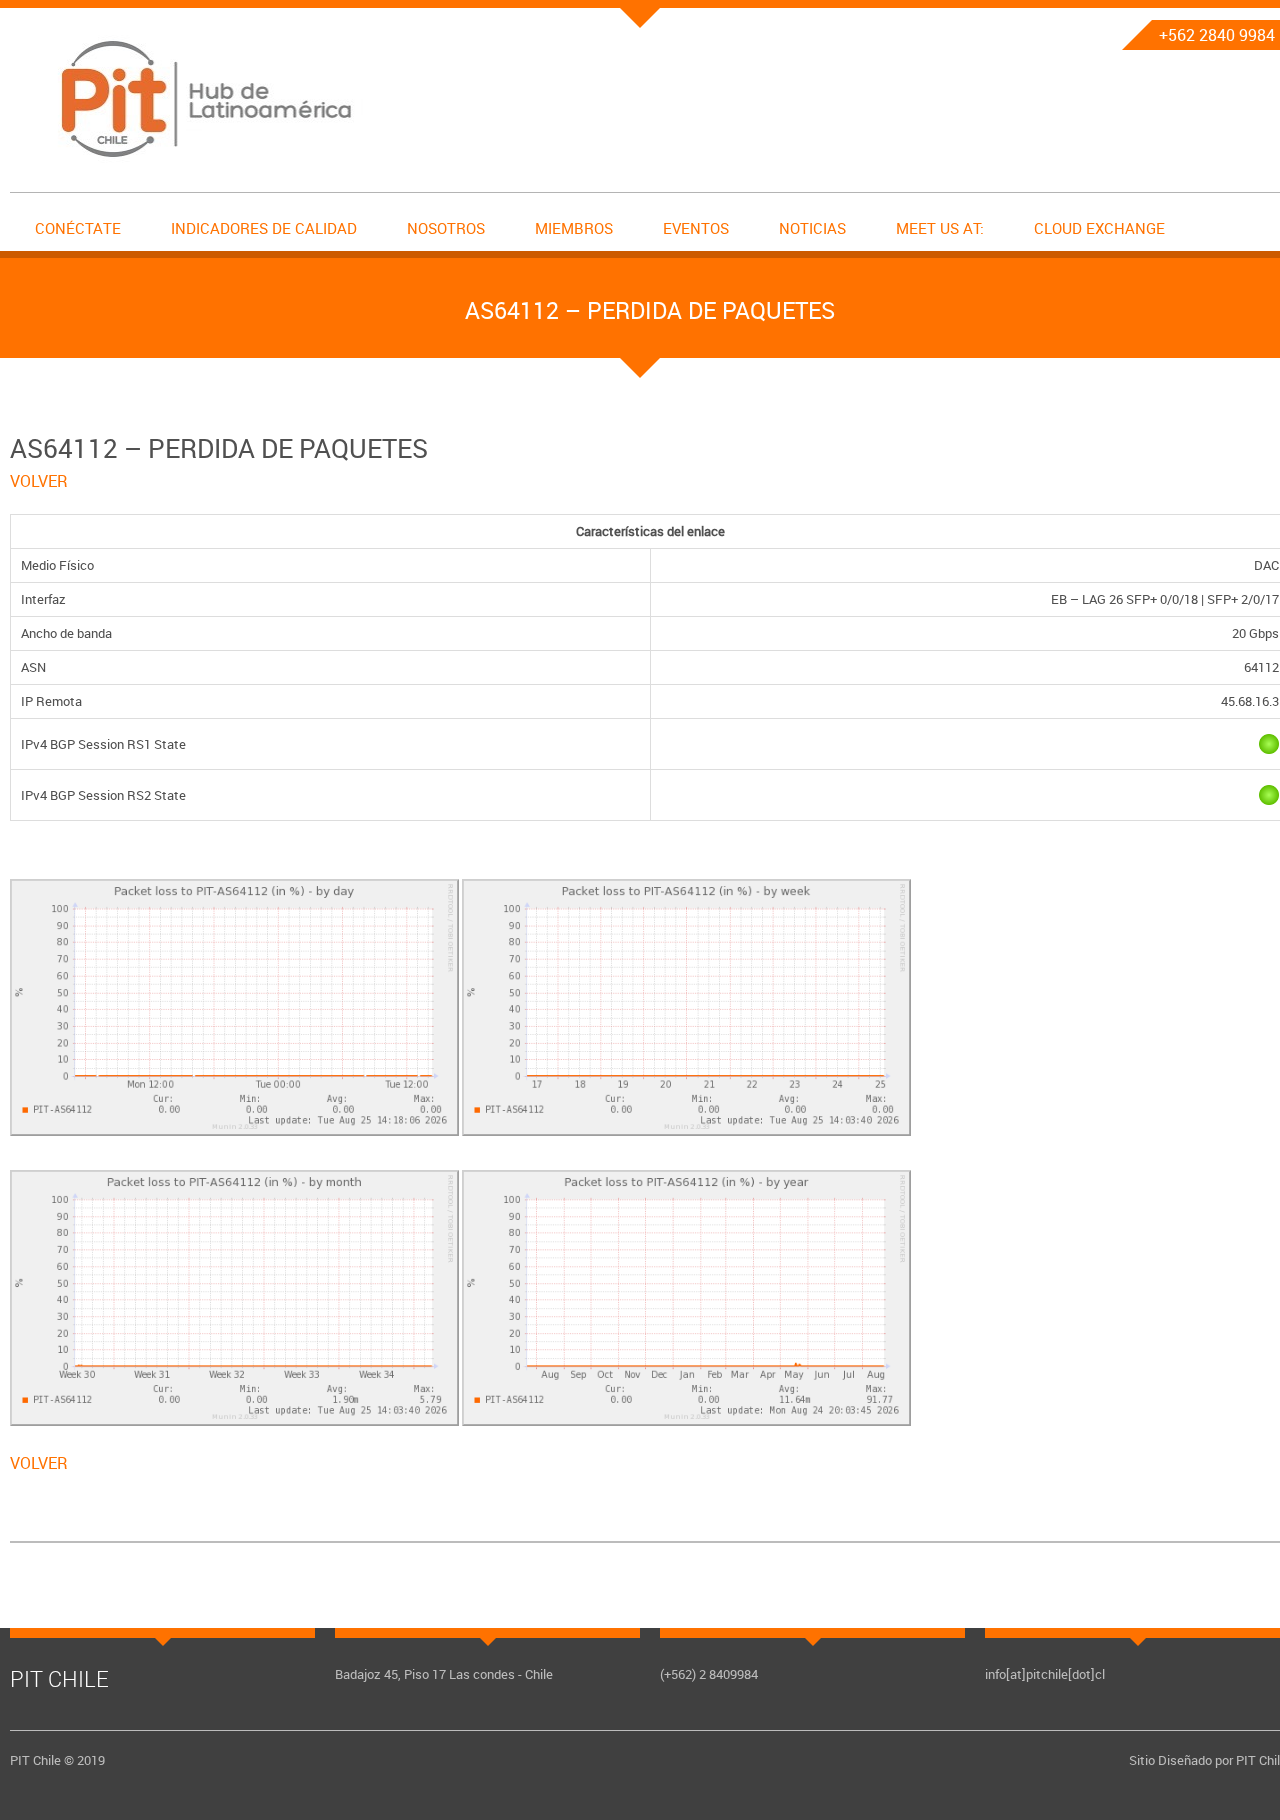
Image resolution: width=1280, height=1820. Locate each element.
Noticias (812, 228)
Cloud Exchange (1099, 228)
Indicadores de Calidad (264, 228)
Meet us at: (940, 228)
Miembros (574, 228)
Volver (39, 481)
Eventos (696, 228)
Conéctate (78, 228)
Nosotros (446, 228)
